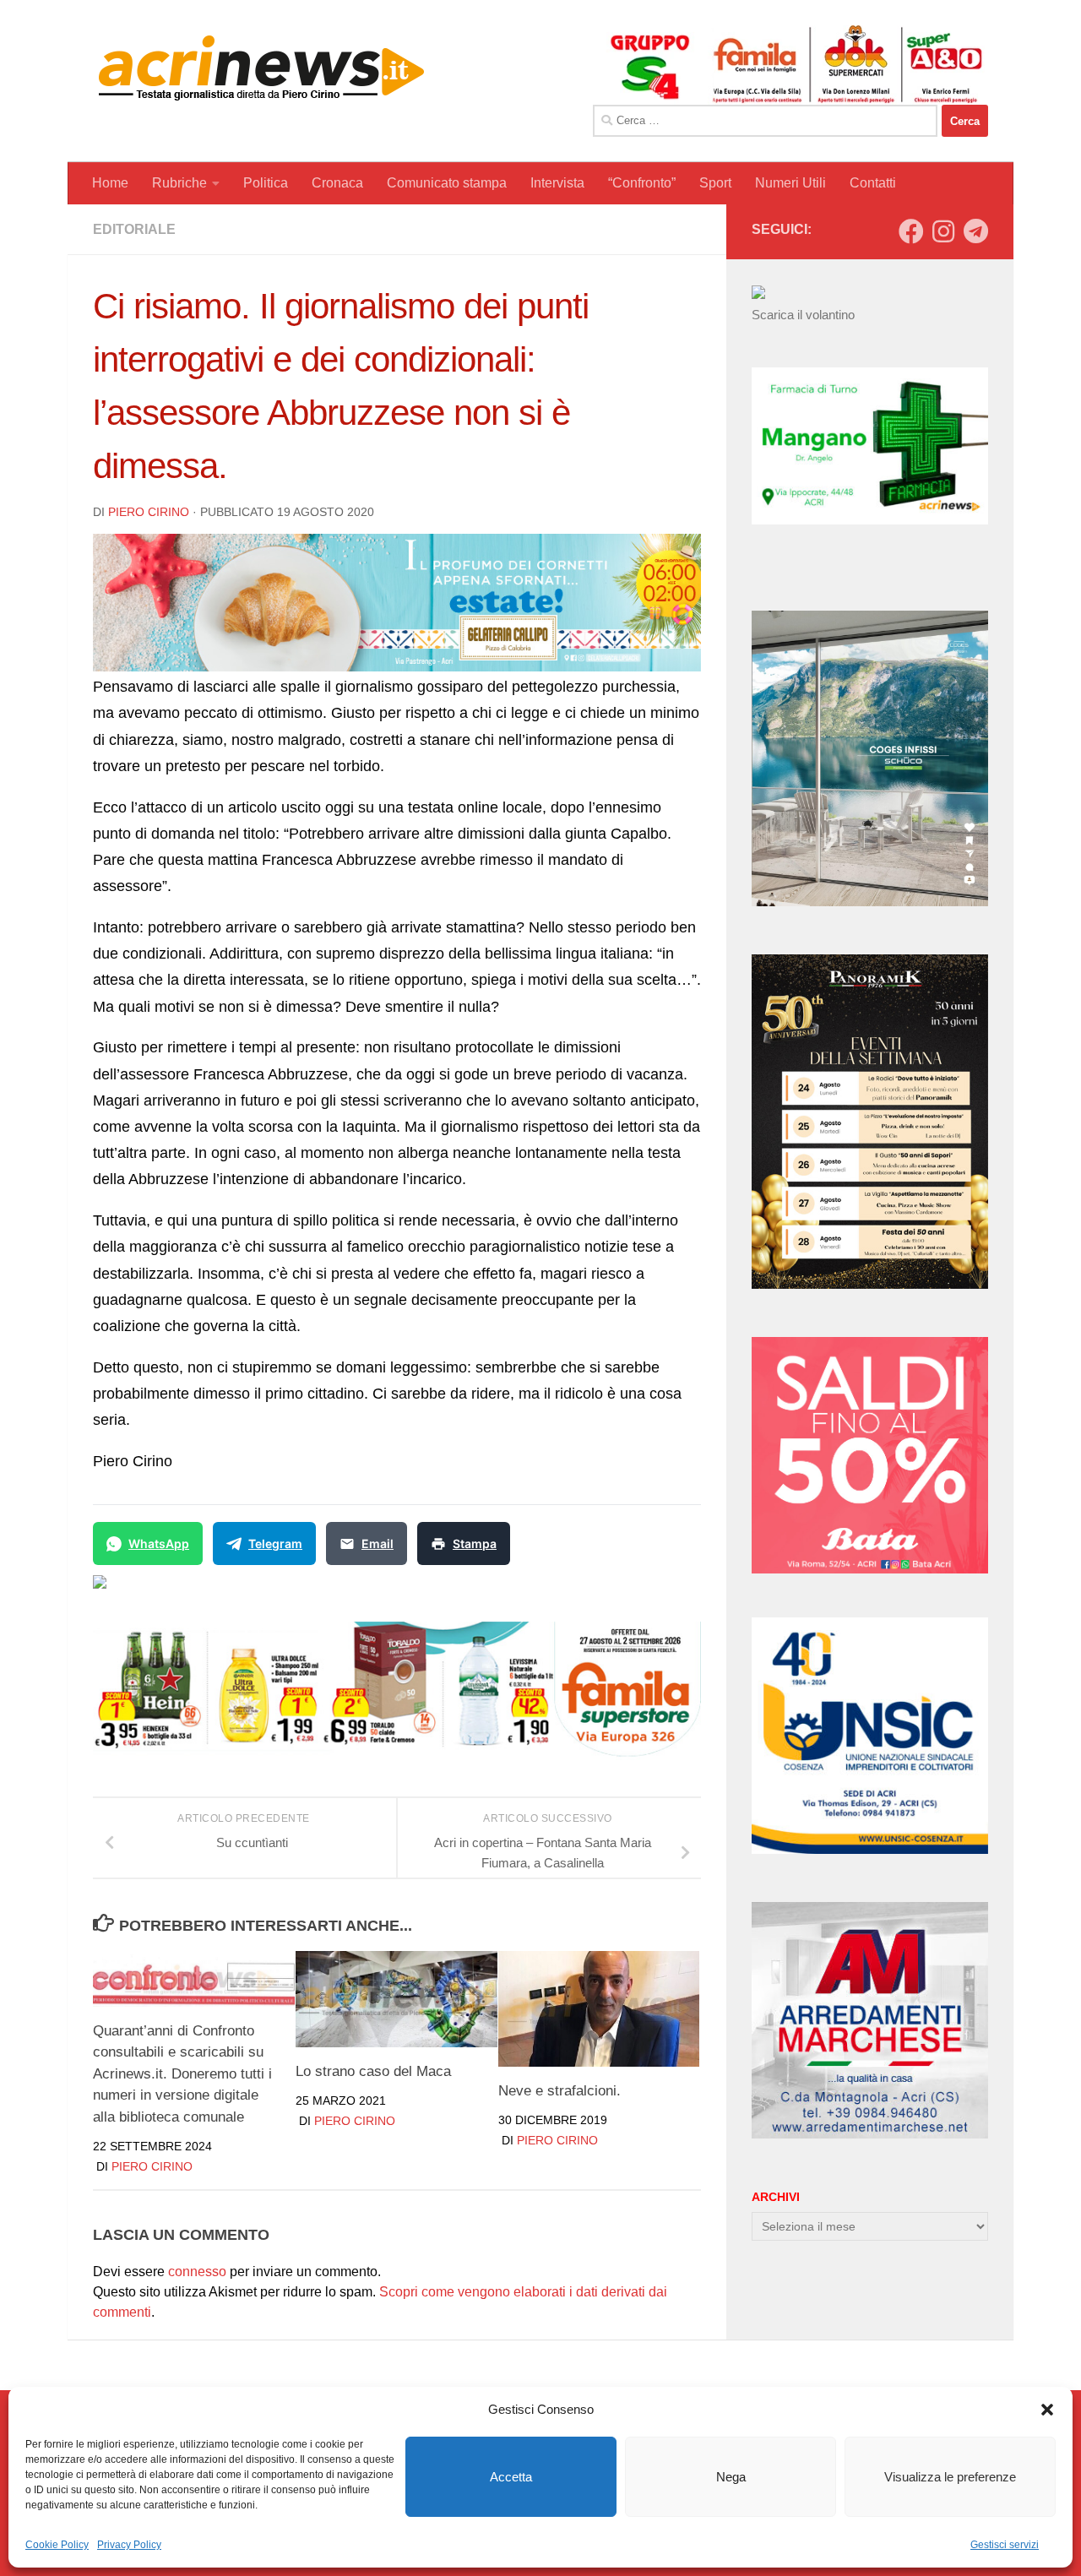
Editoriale (134, 229)
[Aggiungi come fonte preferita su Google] (186, 1592)
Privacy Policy (129, 2545)
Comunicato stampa (447, 183)
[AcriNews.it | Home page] (262, 68)
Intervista (557, 183)
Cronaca (337, 183)
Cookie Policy (57, 2545)
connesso (197, 2272)
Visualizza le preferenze (950, 2477)
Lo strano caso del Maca (373, 2071)
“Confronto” (642, 183)
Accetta (511, 2477)
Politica (266, 183)
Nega (731, 2477)
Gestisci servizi (1005, 2545)
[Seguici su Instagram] (943, 231)
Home (110, 183)
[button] (1047, 2410)
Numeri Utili (790, 183)
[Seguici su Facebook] (911, 231)
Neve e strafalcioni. (560, 2091)
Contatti (873, 183)
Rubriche (179, 183)
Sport (715, 183)
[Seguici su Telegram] (975, 231)
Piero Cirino (149, 512)
